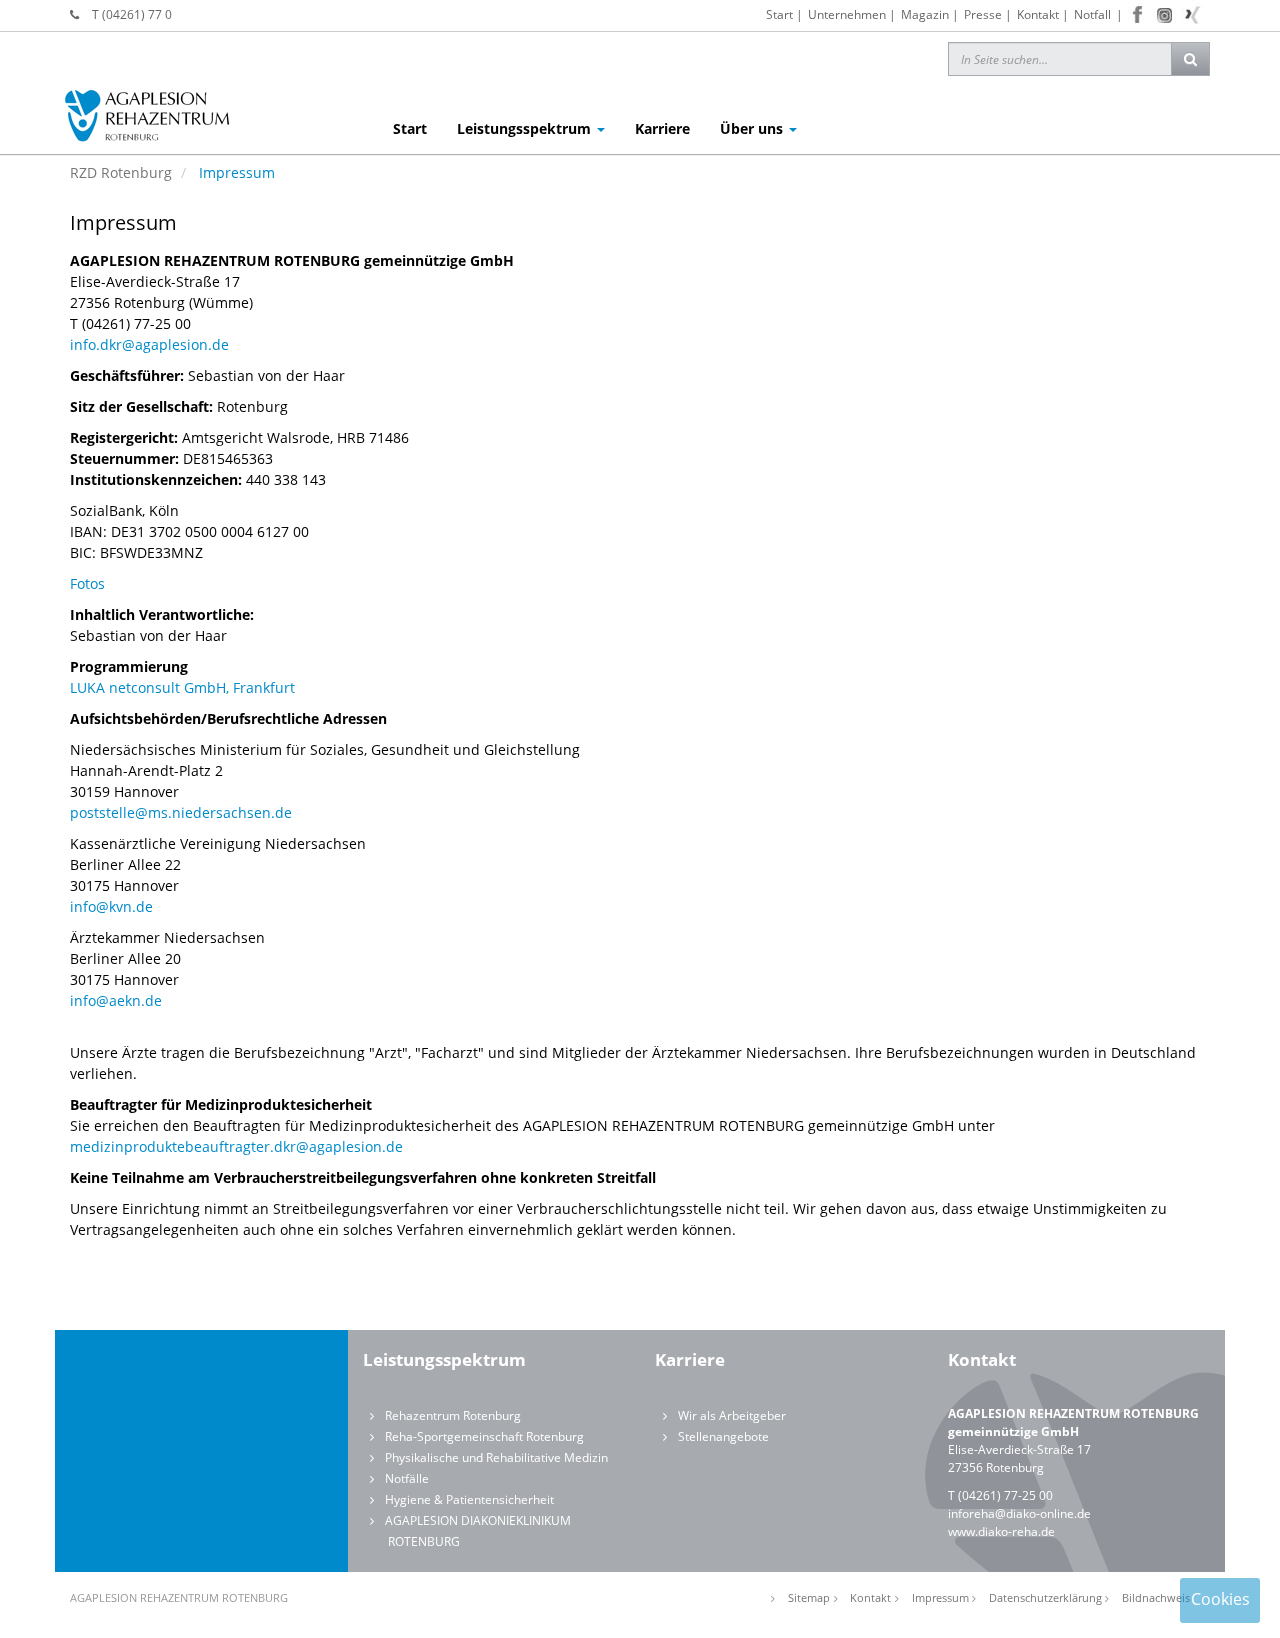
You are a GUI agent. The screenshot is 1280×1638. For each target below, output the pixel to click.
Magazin (925, 14)
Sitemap (809, 1597)
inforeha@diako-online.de (1019, 1513)
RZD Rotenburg (121, 172)
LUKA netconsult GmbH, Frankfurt (182, 687)
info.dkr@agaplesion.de (149, 344)
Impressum (940, 1597)
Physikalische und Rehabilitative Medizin (496, 1457)
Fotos (87, 583)
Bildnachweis (1156, 1597)
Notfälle (407, 1478)
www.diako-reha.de (1001, 1531)
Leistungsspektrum (526, 128)
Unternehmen (847, 14)
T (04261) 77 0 (132, 14)
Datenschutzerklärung (1045, 1597)
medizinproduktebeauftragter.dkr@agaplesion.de (236, 1146)
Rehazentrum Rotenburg (453, 1415)
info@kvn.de (111, 906)
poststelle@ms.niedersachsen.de (181, 812)
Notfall (1092, 14)
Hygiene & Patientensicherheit (469, 1499)
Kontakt (1038, 14)
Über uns (753, 128)
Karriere (662, 128)
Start (779, 14)
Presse (983, 14)
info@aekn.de (116, 1000)
